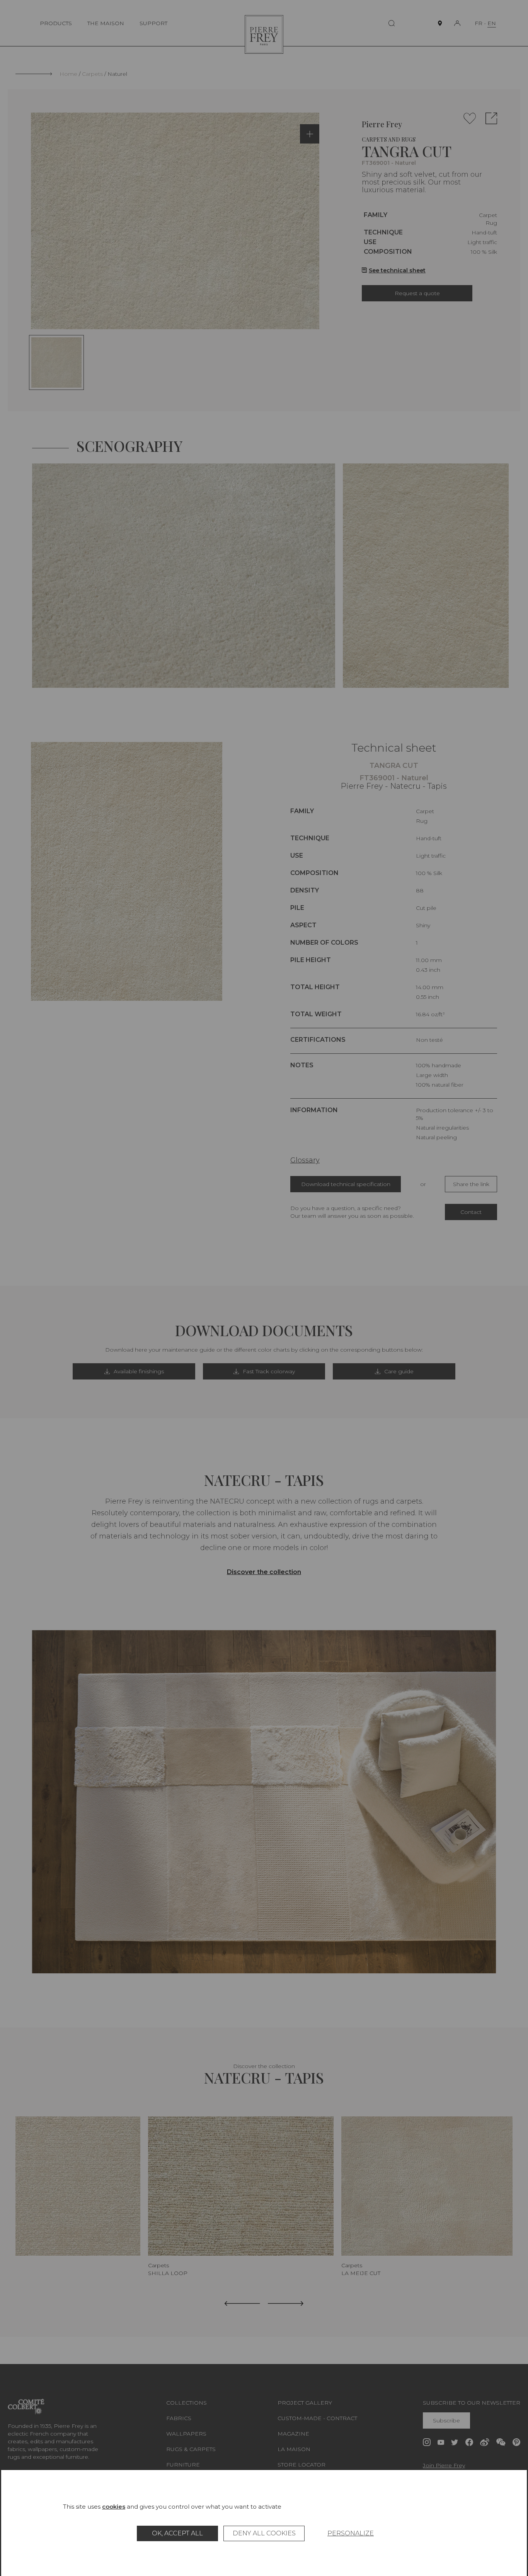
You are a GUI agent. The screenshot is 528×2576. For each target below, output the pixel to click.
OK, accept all (177, 2533)
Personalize (351, 2533)
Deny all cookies (264, 2533)
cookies (114, 2507)
